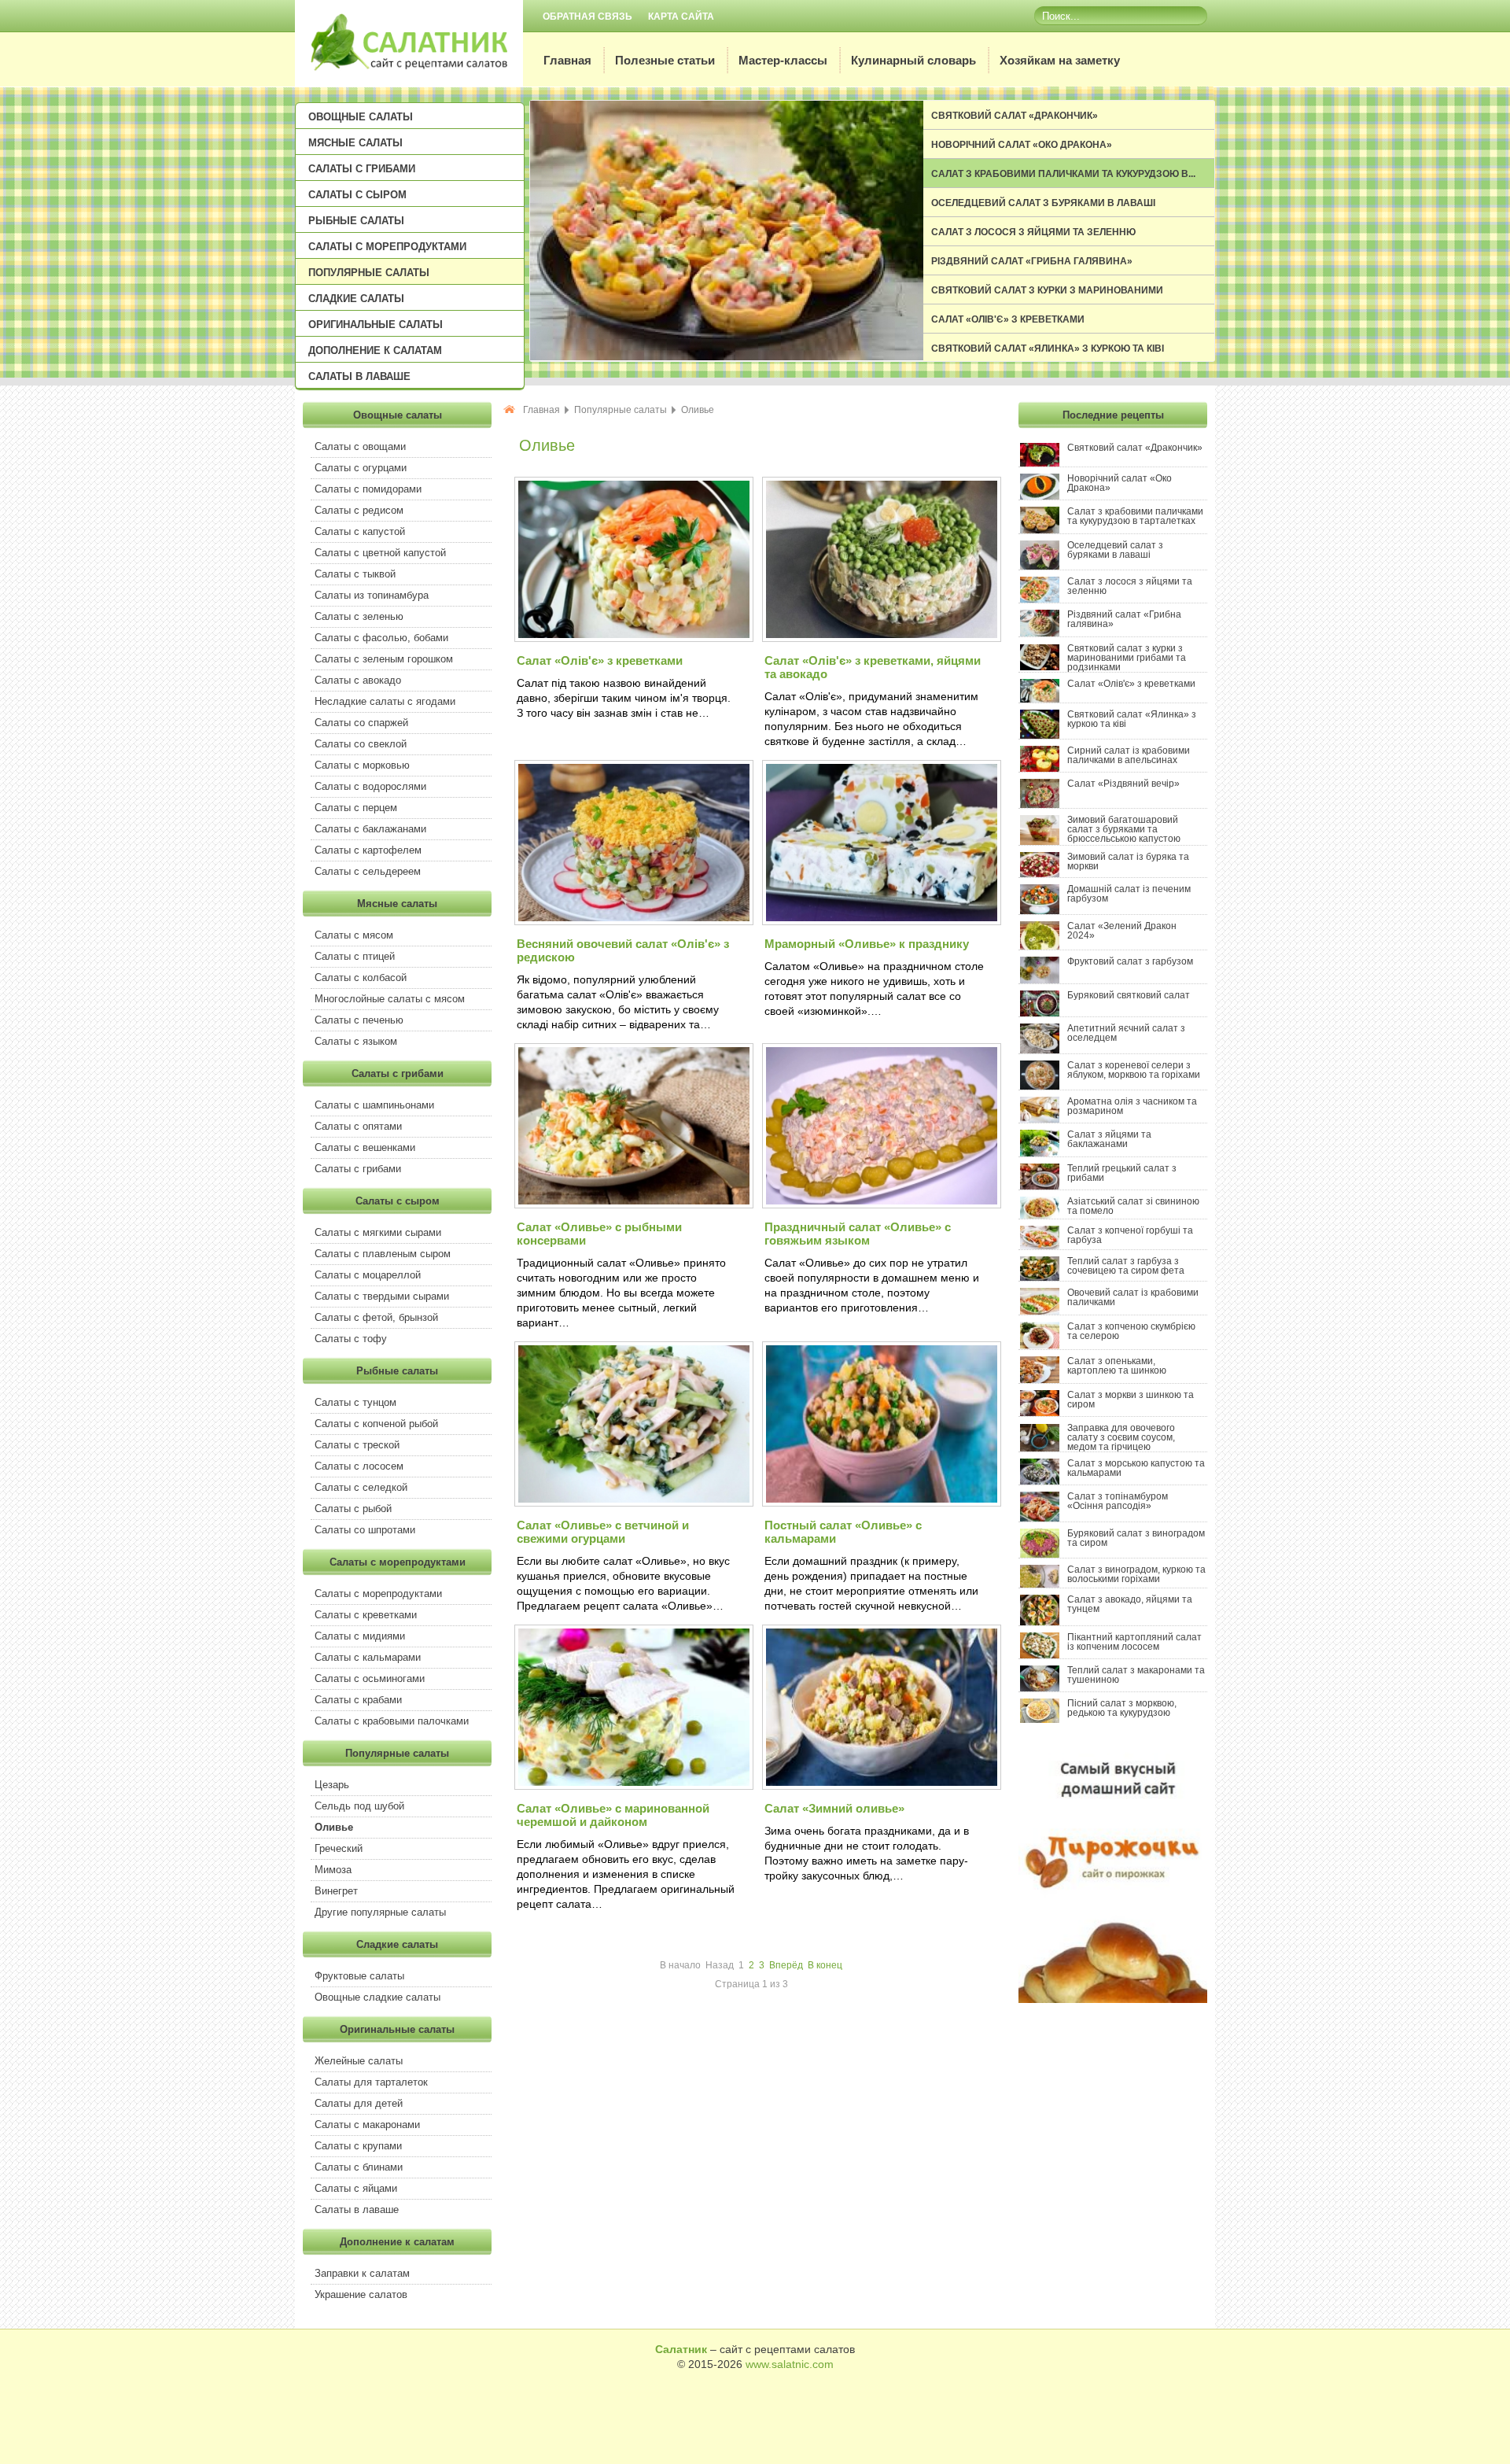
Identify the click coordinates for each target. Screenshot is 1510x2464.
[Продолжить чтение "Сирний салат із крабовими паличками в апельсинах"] (1044, 769)
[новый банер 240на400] (1113, 2000)
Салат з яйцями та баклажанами (1109, 1139)
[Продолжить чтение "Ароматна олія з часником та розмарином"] (1044, 1119)
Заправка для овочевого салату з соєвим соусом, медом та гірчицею (1121, 1437)
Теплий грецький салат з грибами (1122, 1173)
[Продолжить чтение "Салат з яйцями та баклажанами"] (1044, 1153)
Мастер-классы (783, 60)
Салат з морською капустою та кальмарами (1136, 1468)
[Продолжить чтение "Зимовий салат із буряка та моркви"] (1044, 874)
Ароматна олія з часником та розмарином (1132, 1106)
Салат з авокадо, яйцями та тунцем (1130, 1604)
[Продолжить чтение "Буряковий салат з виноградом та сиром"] (1044, 1555)
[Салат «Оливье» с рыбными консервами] (633, 1205)
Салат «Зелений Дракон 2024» (1122, 931)
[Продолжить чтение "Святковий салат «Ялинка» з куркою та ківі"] (1044, 736)
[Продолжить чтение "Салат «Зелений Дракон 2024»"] (1044, 946)
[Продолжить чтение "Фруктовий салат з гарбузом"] (1044, 980)
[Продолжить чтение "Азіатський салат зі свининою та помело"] (1044, 1215)
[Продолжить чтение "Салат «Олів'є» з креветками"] (1044, 699)
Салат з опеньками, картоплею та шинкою (1117, 1366)
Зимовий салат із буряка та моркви (1128, 861)
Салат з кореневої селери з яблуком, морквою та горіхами (1134, 1070)
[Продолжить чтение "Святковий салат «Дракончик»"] (1044, 463)
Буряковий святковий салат (1129, 995)
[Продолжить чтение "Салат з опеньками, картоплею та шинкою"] (1044, 1380)
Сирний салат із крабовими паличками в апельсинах (1129, 755)
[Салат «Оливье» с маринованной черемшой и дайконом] (633, 1787)
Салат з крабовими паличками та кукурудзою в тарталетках (1135, 516)
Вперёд (786, 1965)
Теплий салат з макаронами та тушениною (1136, 1675)
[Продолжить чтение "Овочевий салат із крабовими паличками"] (1044, 1311)
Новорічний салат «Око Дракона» (1022, 145)
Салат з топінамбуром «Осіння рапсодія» (1118, 1501)
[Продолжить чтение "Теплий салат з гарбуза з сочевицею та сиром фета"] (1044, 1278)
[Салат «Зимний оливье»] (881, 1787)
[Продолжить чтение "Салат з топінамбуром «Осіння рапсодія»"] (1044, 1518)
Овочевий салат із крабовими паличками (1133, 1297)
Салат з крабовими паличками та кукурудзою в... (1063, 174)
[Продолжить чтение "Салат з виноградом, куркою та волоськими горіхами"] (1044, 1584)
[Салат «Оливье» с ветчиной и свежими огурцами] (633, 1503)
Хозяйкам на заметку (1060, 60)
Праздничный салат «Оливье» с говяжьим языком (858, 1234)
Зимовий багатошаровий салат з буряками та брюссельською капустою (1124, 829)
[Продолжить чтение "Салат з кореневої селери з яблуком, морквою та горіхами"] (1044, 1086)
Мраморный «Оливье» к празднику (867, 944)
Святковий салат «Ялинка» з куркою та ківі (1048, 349)
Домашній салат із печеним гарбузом (1129, 894)
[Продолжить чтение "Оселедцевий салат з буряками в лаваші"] (1044, 566)
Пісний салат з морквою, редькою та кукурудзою (1122, 1708)
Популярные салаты (621, 410)
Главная (567, 60)
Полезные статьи (665, 60)
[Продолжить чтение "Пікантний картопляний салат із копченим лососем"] (1044, 1655)
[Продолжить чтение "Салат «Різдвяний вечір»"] (1044, 805)
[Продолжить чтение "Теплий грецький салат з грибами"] (1044, 1186)
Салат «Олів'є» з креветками (1008, 319)
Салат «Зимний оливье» (834, 1808)
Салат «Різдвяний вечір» (1123, 784)
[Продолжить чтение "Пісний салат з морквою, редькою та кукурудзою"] (1044, 1720)
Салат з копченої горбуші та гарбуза (1130, 1235)
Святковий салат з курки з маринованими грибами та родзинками (1127, 658)
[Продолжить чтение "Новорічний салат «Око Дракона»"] (1044, 496)
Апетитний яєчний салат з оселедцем (1126, 1033)
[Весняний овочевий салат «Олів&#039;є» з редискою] (633, 922)
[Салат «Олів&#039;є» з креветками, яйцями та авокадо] (881, 639)
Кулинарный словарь (913, 60)
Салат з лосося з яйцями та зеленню (1033, 232)
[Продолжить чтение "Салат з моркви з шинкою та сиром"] (1044, 1413)
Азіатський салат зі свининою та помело (1133, 1206)
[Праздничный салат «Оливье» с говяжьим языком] (881, 1205)
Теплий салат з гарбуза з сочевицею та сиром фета (1126, 1266)
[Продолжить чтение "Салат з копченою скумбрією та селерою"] (1044, 1346)
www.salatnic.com (790, 2364)
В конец (825, 1965)
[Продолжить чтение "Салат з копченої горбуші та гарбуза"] (1044, 1246)
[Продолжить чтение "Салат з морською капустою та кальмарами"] (1044, 1481)
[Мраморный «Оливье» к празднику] (881, 922)
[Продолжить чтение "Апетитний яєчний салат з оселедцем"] (1044, 1050)
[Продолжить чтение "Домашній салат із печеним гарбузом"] (1044, 911)
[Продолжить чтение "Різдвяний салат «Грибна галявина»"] (1044, 633)
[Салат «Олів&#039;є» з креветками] (633, 639)
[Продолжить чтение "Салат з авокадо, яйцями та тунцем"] (1044, 1622)
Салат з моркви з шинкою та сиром (1131, 1400)
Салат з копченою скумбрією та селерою (1131, 1331)
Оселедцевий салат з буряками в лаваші (1043, 203)
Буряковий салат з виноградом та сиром (1136, 1538)
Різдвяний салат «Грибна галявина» (1032, 261)
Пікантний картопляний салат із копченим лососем (1134, 1642)
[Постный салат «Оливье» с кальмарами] (881, 1503)
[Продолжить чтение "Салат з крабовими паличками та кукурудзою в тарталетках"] (1044, 530)
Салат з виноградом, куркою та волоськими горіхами (1136, 1574)
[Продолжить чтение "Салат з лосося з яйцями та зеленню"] (1044, 599)
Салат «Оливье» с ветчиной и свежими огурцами (603, 1532)
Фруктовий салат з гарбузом (1130, 961)
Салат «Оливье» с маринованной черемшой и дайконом (613, 1815)
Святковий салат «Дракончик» (1015, 116)
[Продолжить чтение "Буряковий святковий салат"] (1044, 1013)
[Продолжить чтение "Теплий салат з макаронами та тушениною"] (1044, 1688)
